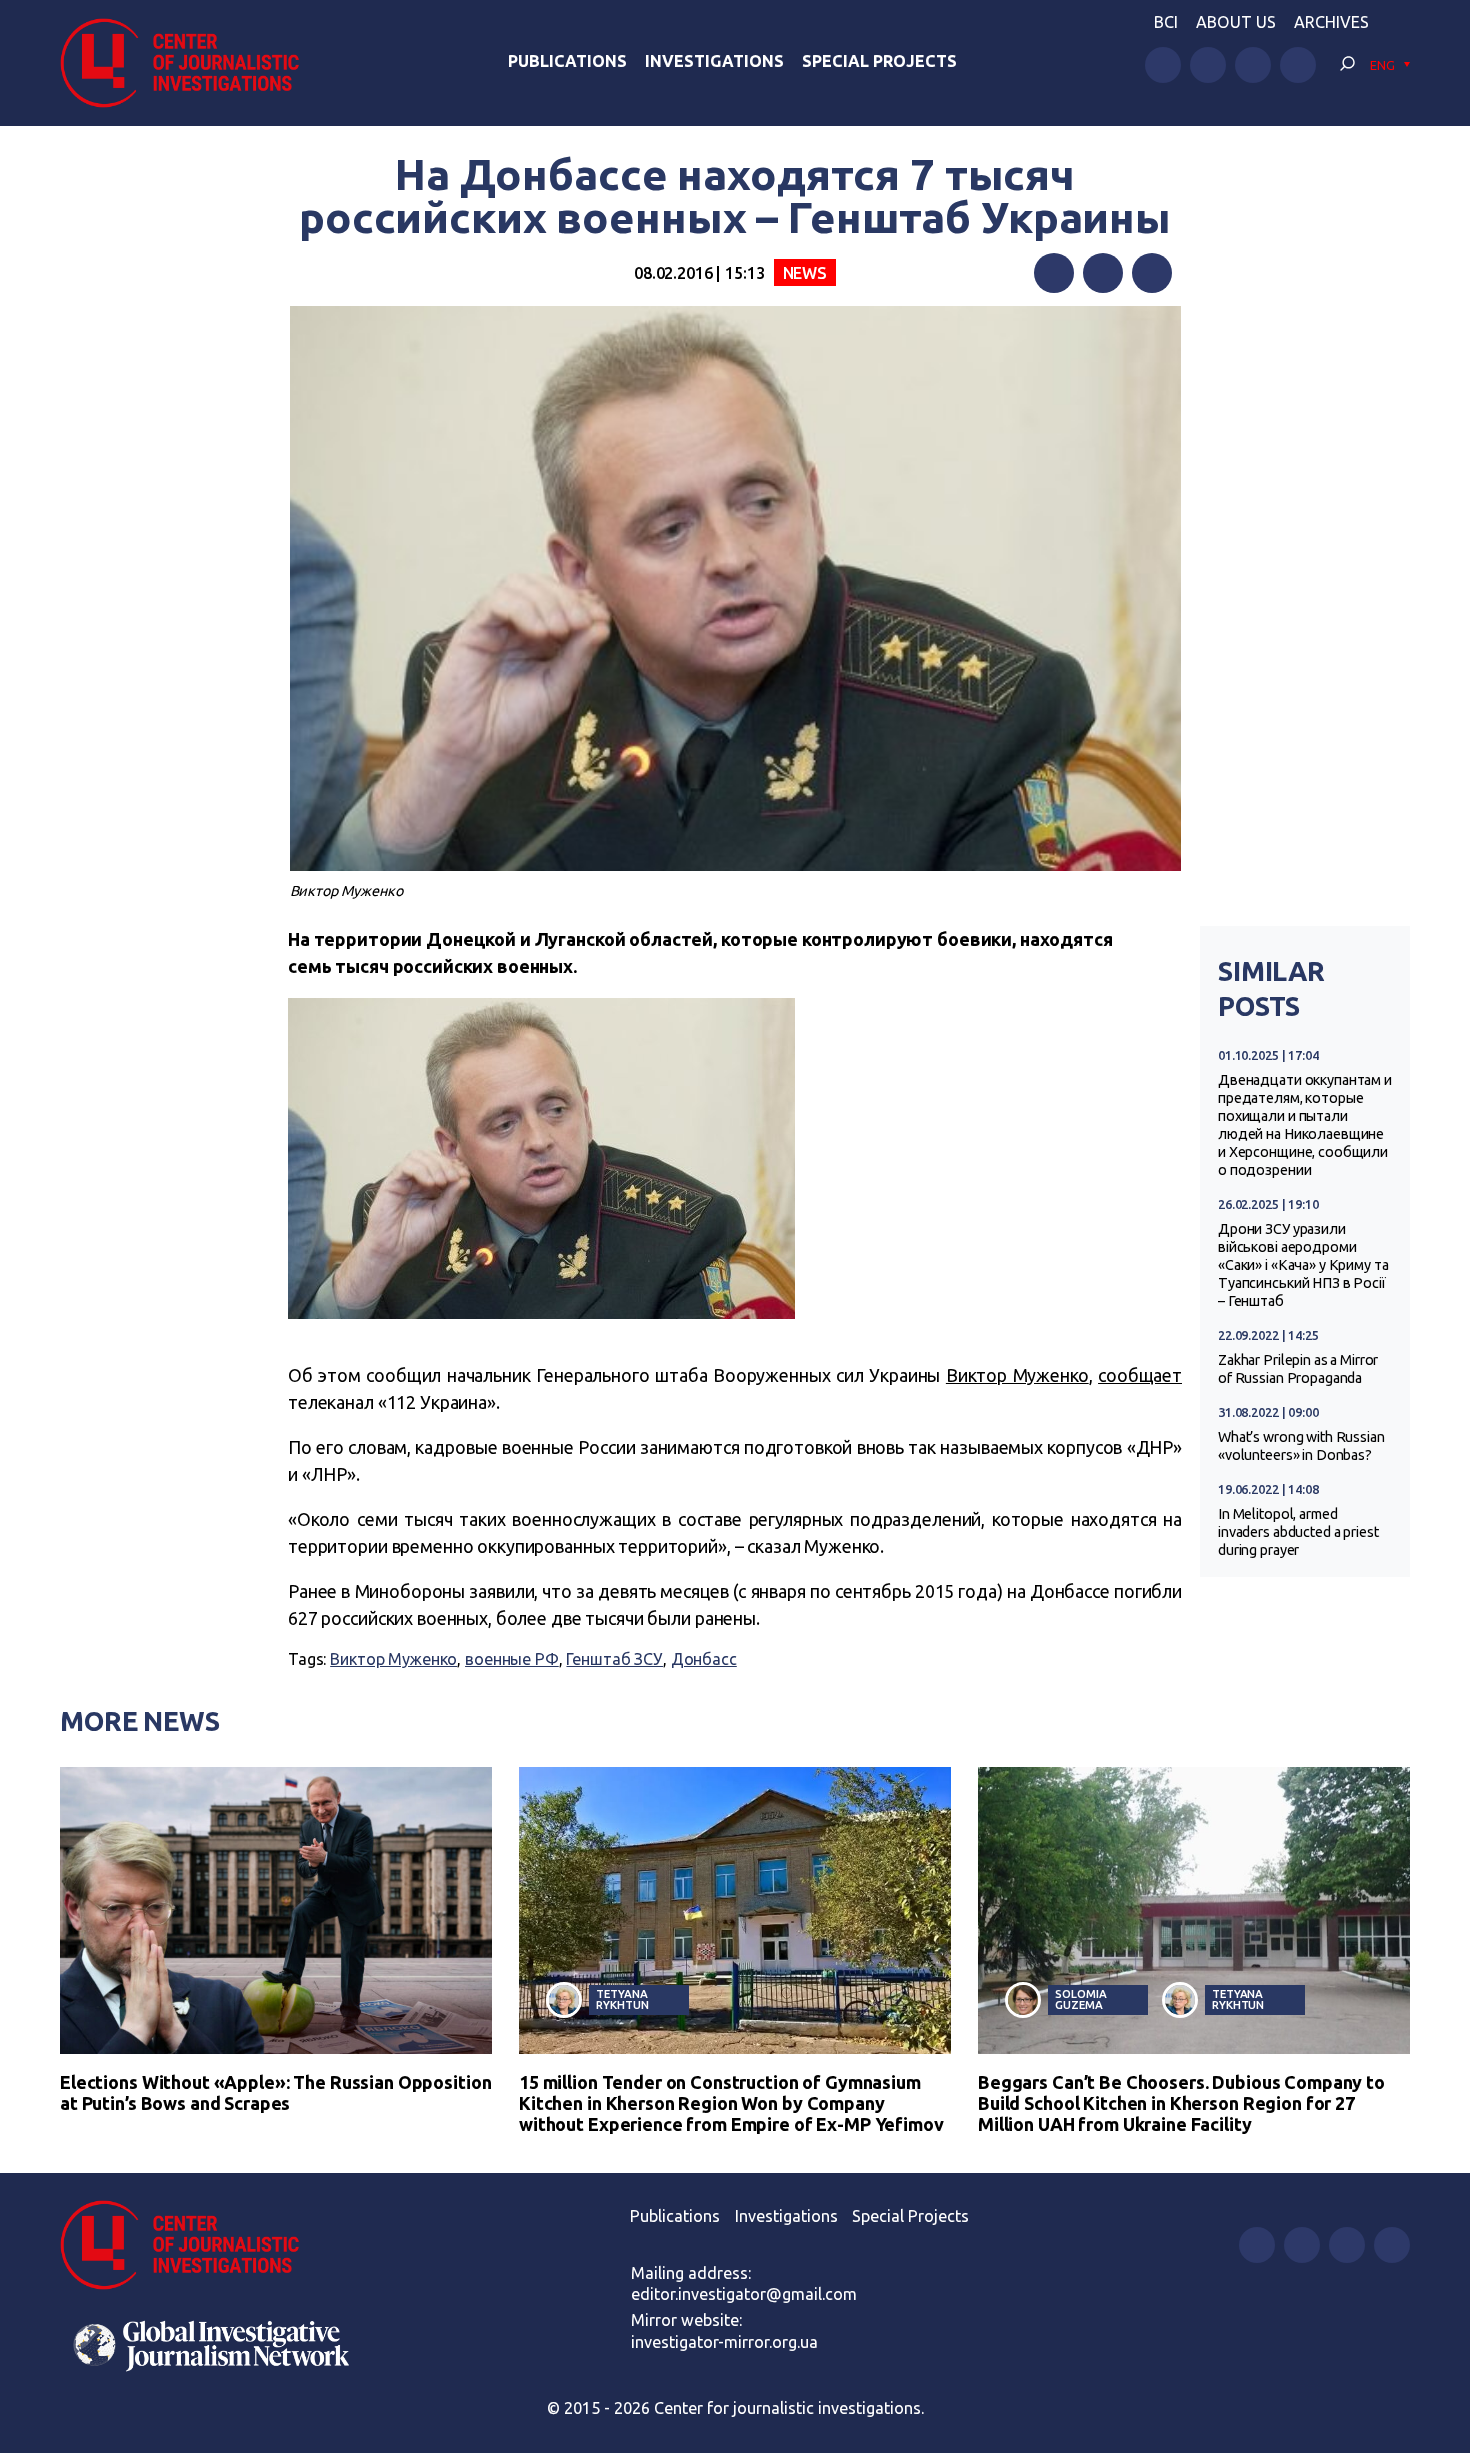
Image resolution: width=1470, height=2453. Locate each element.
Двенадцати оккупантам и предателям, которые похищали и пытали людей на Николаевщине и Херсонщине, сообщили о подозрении (1305, 1125)
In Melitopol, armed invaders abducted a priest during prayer (1298, 1532)
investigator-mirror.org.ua (724, 2342)
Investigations (714, 61)
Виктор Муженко (1017, 1375)
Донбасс (704, 1659)
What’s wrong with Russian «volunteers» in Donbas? (1301, 1446)
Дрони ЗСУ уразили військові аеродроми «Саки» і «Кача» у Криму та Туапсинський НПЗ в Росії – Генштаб (1303, 1265)
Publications (567, 61)
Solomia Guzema (1080, 1999)
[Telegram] (1152, 273)
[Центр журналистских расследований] (189, 63)
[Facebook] (1054, 273)
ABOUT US (1236, 22)
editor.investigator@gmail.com (744, 2294)
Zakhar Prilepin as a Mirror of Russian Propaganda (1298, 1369)
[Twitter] (1103, 273)
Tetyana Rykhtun (622, 1999)
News (805, 273)
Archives (1331, 22)
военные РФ (512, 1659)
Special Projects (879, 61)
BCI (1166, 22)
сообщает (1140, 1375)
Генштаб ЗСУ (614, 1659)
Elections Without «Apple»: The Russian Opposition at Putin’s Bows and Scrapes (275, 2092)
